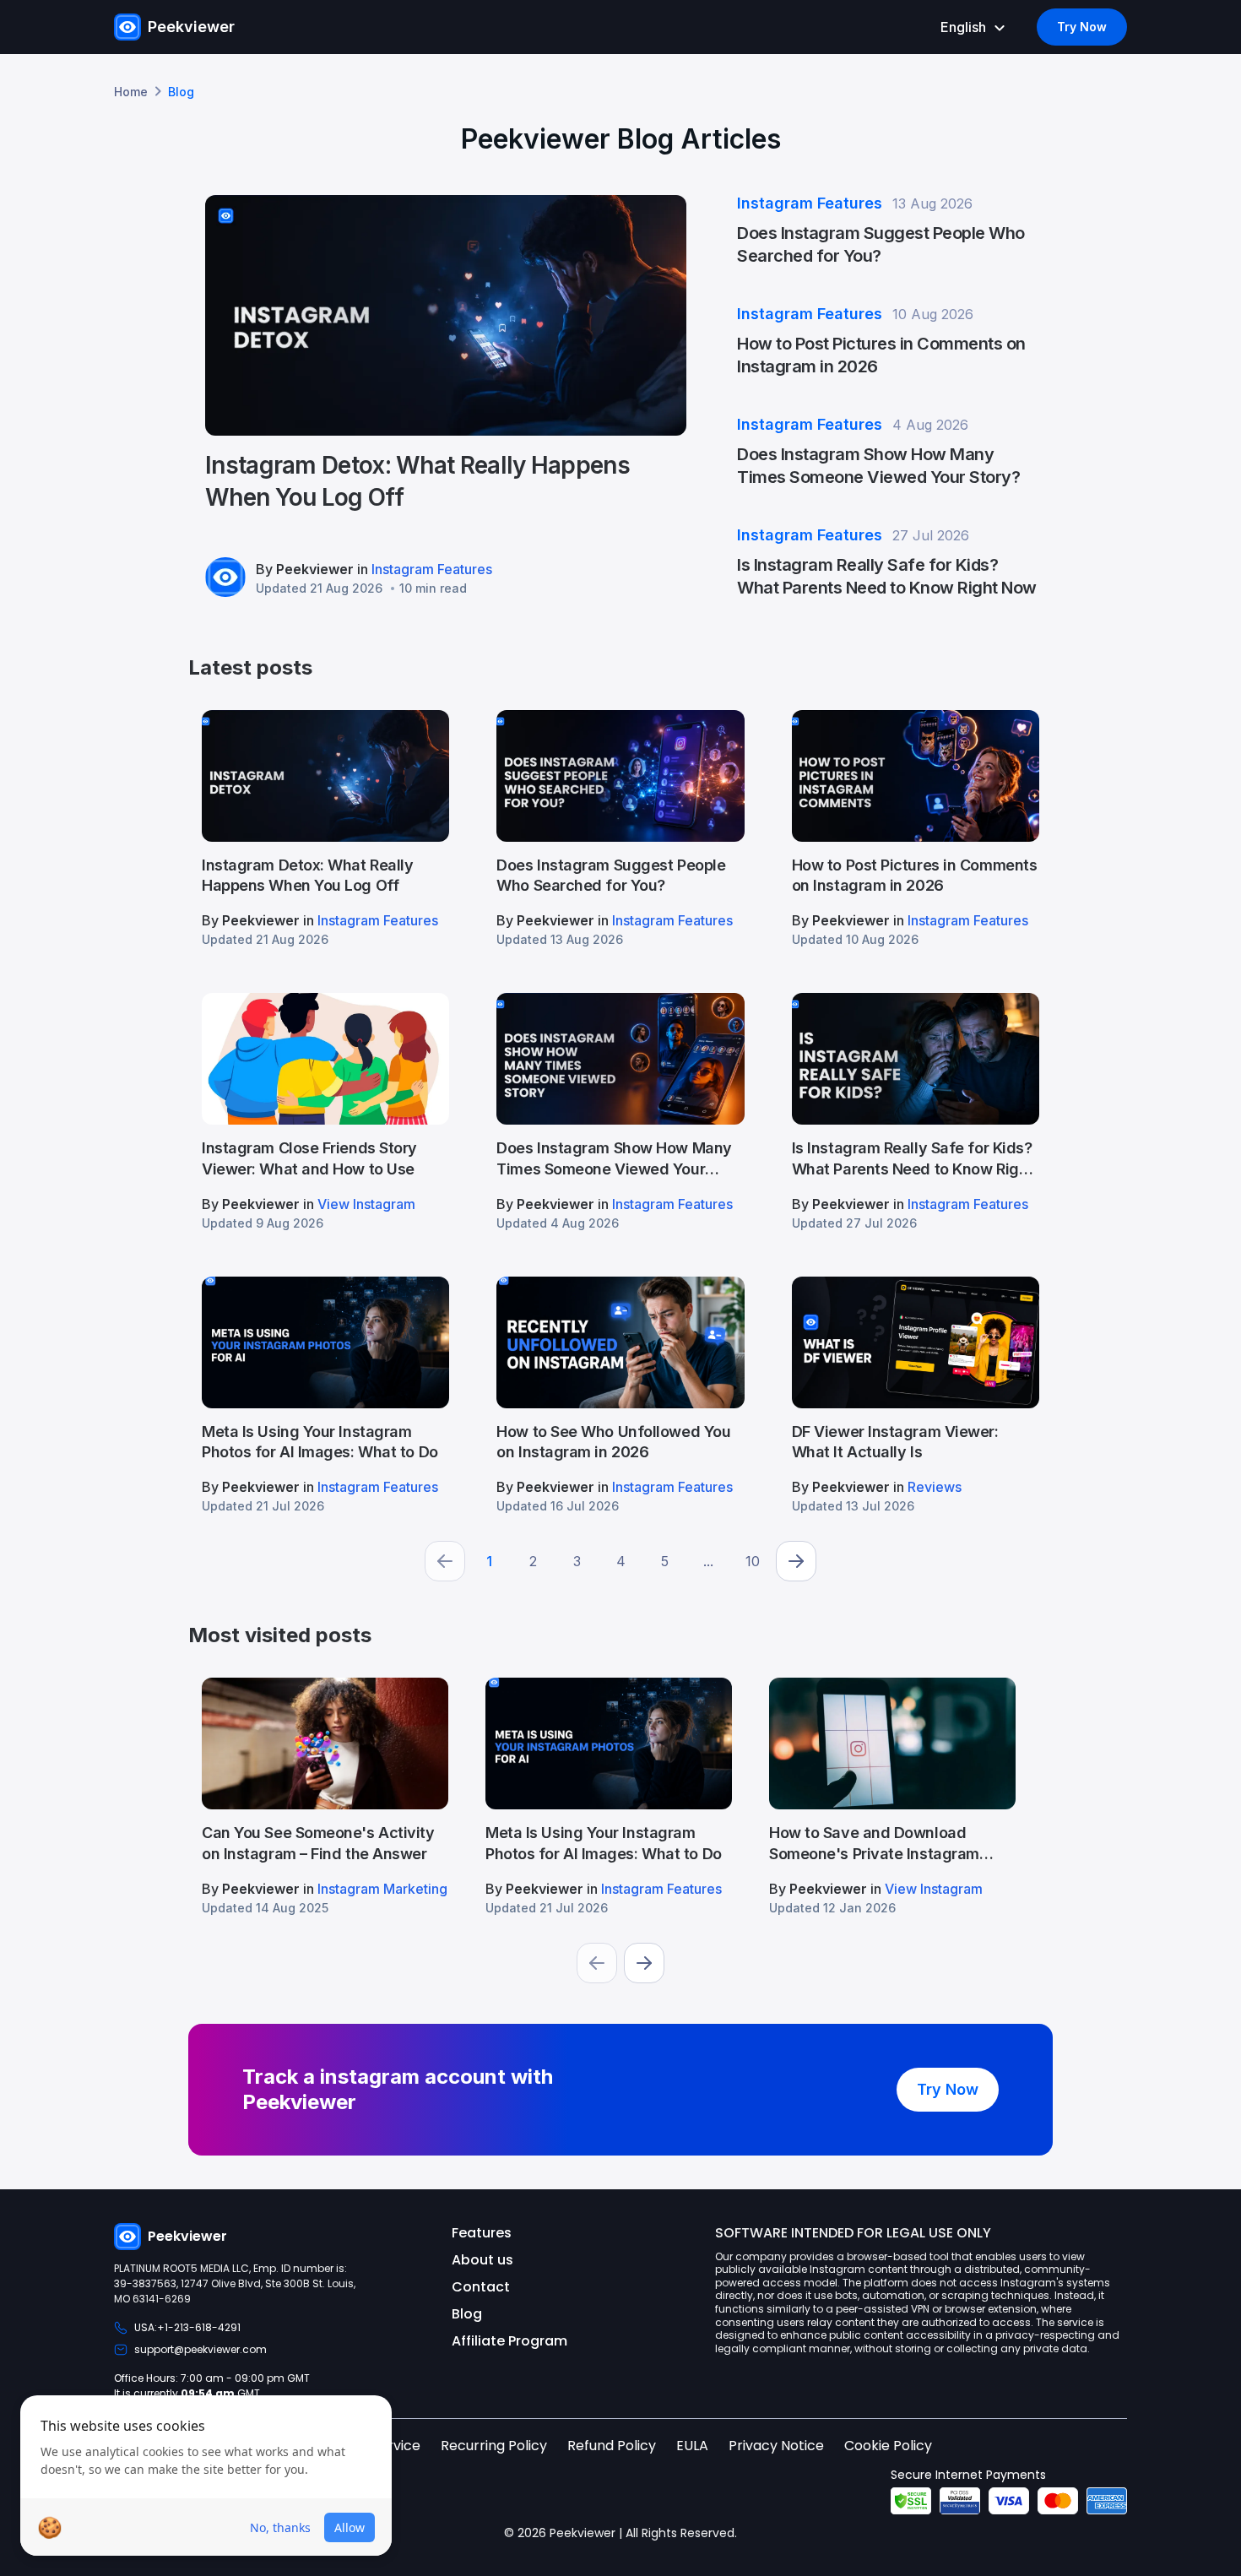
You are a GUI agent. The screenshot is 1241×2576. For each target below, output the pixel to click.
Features (482, 2233)
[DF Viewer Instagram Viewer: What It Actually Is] (916, 1395)
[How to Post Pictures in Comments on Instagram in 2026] (916, 828)
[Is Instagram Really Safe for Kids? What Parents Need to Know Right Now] (916, 1111)
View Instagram (366, 1204)
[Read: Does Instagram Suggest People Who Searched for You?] (888, 230)
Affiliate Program (509, 2341)
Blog (467, 2314)
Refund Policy (612, 2446)
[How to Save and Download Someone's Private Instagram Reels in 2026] (892, 1796)
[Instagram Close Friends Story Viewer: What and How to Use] (325, 1111)
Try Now (1082, 27)
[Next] (644, 1963)
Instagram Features (432, 569)
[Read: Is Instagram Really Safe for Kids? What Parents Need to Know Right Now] (888, 562)
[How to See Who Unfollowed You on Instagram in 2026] (620, 1395)
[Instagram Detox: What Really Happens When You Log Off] (446, 396)
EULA (692, 2446)
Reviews (935, 1487)
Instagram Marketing (382, 1889)
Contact (481, 2287)
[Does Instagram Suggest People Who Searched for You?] (620, 828)
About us (482, 2260)
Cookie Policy (888, 2446)
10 (753, 1561)
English (963, 27)
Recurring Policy (494, 2446)
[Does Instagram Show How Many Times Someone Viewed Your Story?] (620, 1111)
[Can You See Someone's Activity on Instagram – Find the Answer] (325, 1796)
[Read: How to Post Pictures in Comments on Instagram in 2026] (888, 341)
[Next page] (796, 1561)
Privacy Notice (776, 2446)
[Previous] (597, 1963)
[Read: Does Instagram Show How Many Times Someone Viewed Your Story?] (888, 451)
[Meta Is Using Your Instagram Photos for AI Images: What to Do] (325, 1395)
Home (131, 92)
